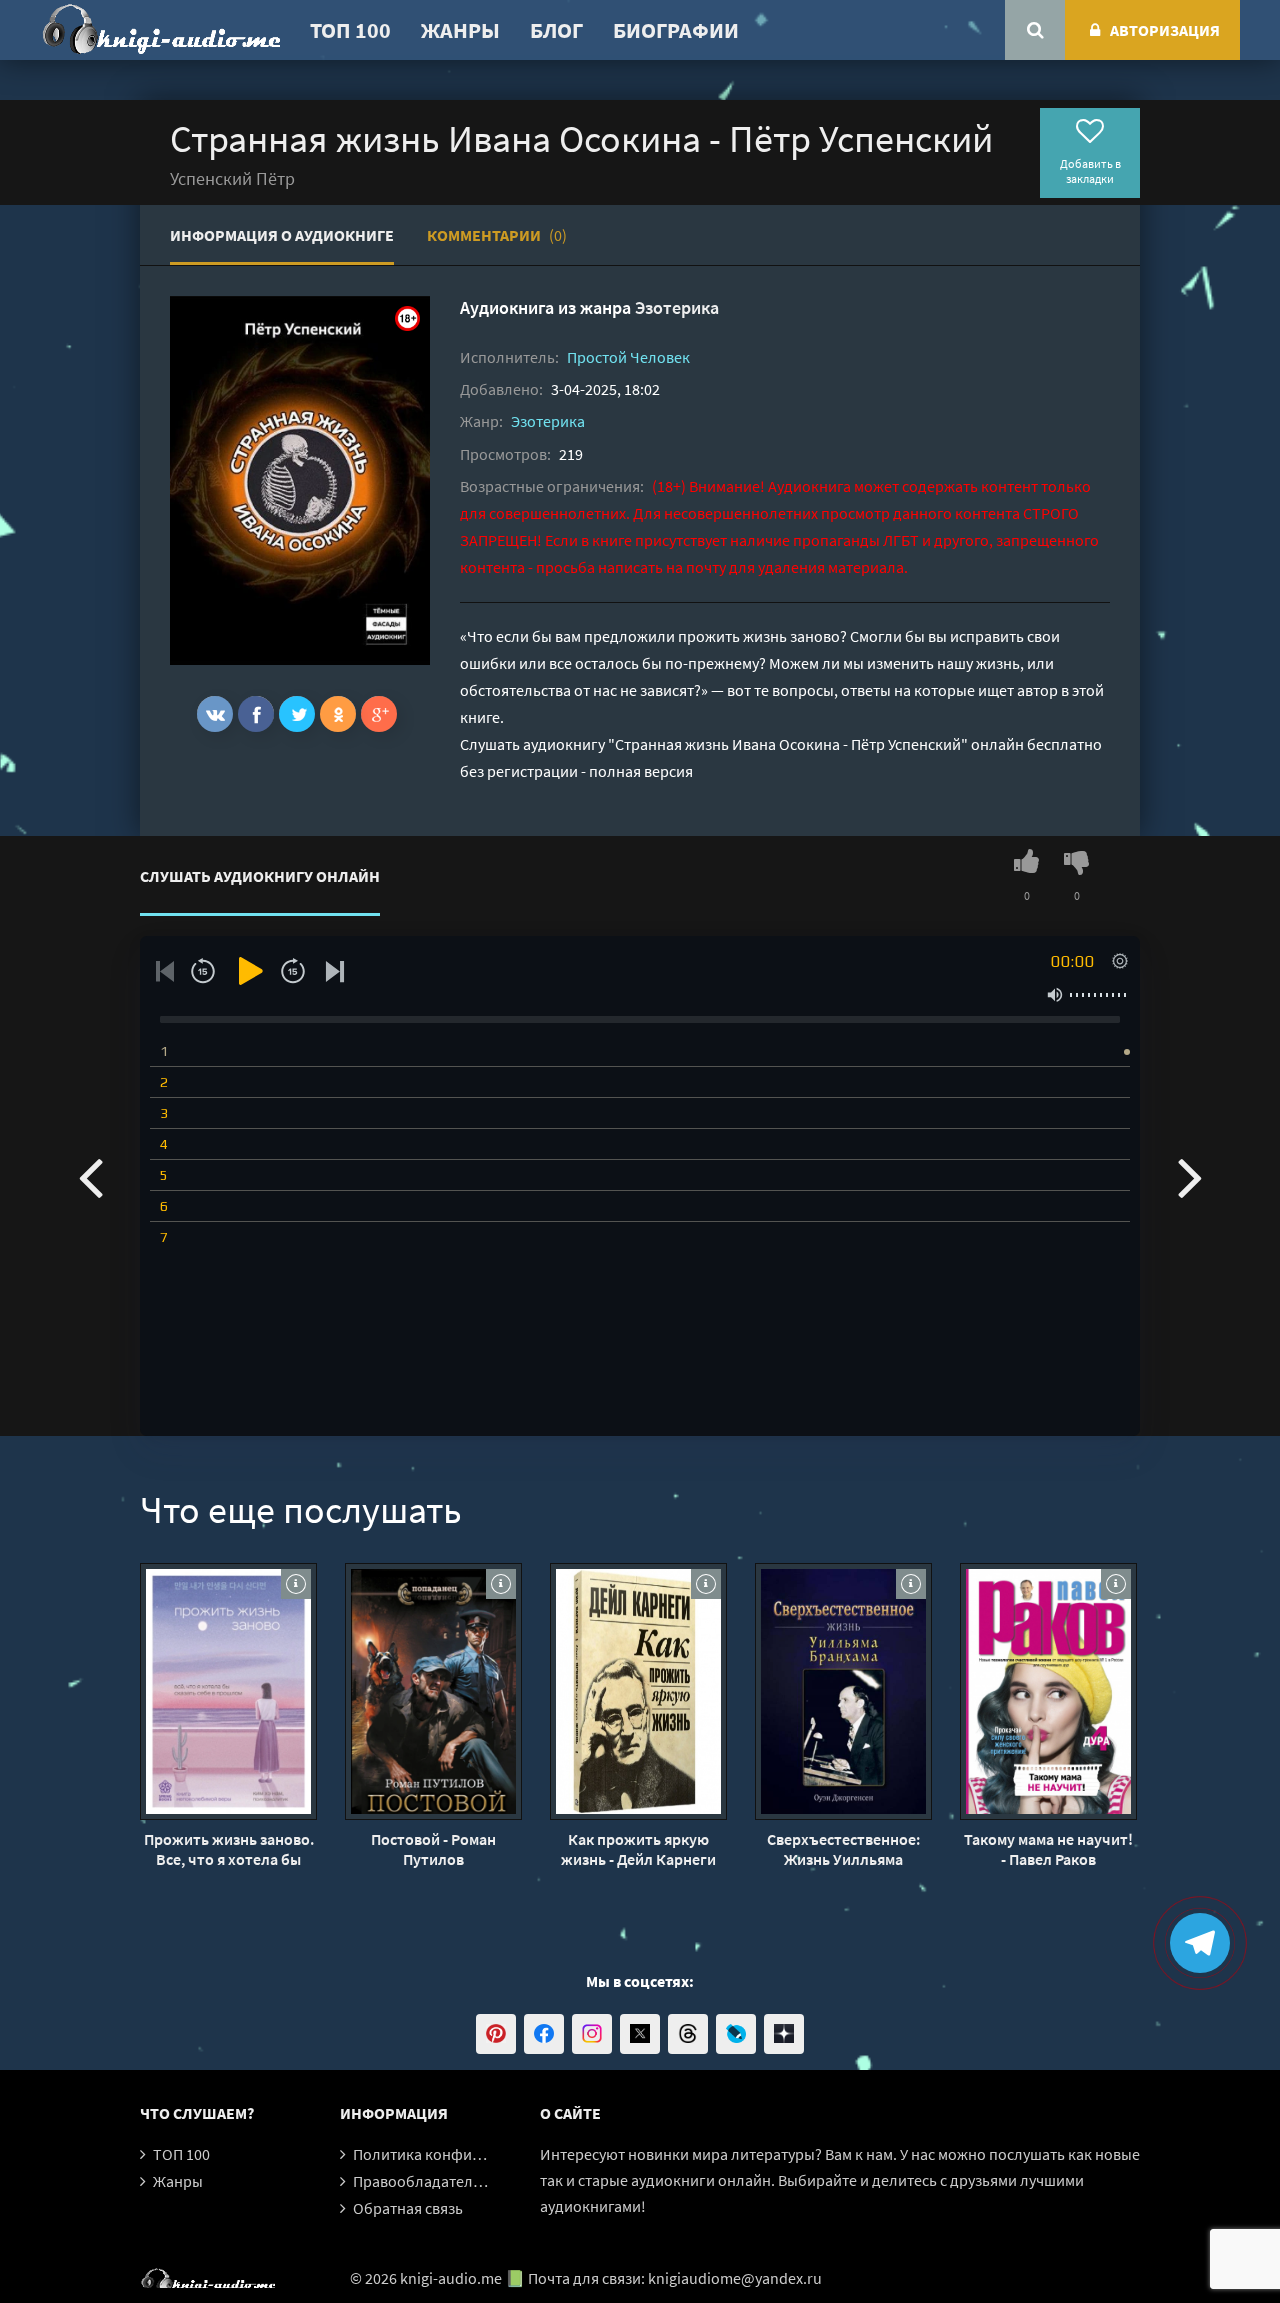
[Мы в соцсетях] (496, 2034)
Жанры (460, 30)
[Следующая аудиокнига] (1190, 1176)
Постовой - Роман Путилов (433, 1849)
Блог (556, 30)
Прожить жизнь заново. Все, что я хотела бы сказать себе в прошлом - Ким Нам (229, 1849)
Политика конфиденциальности (467, 2154)
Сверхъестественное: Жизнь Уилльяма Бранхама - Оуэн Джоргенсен (843, 1849)
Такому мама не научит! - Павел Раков (1048, 1849)
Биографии (676, 30)
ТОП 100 (350, 30)
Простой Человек (628, 357)
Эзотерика (677, 307)
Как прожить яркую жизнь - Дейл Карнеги (638, 1849)
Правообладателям (422, 2181)
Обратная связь (408, 2208)
